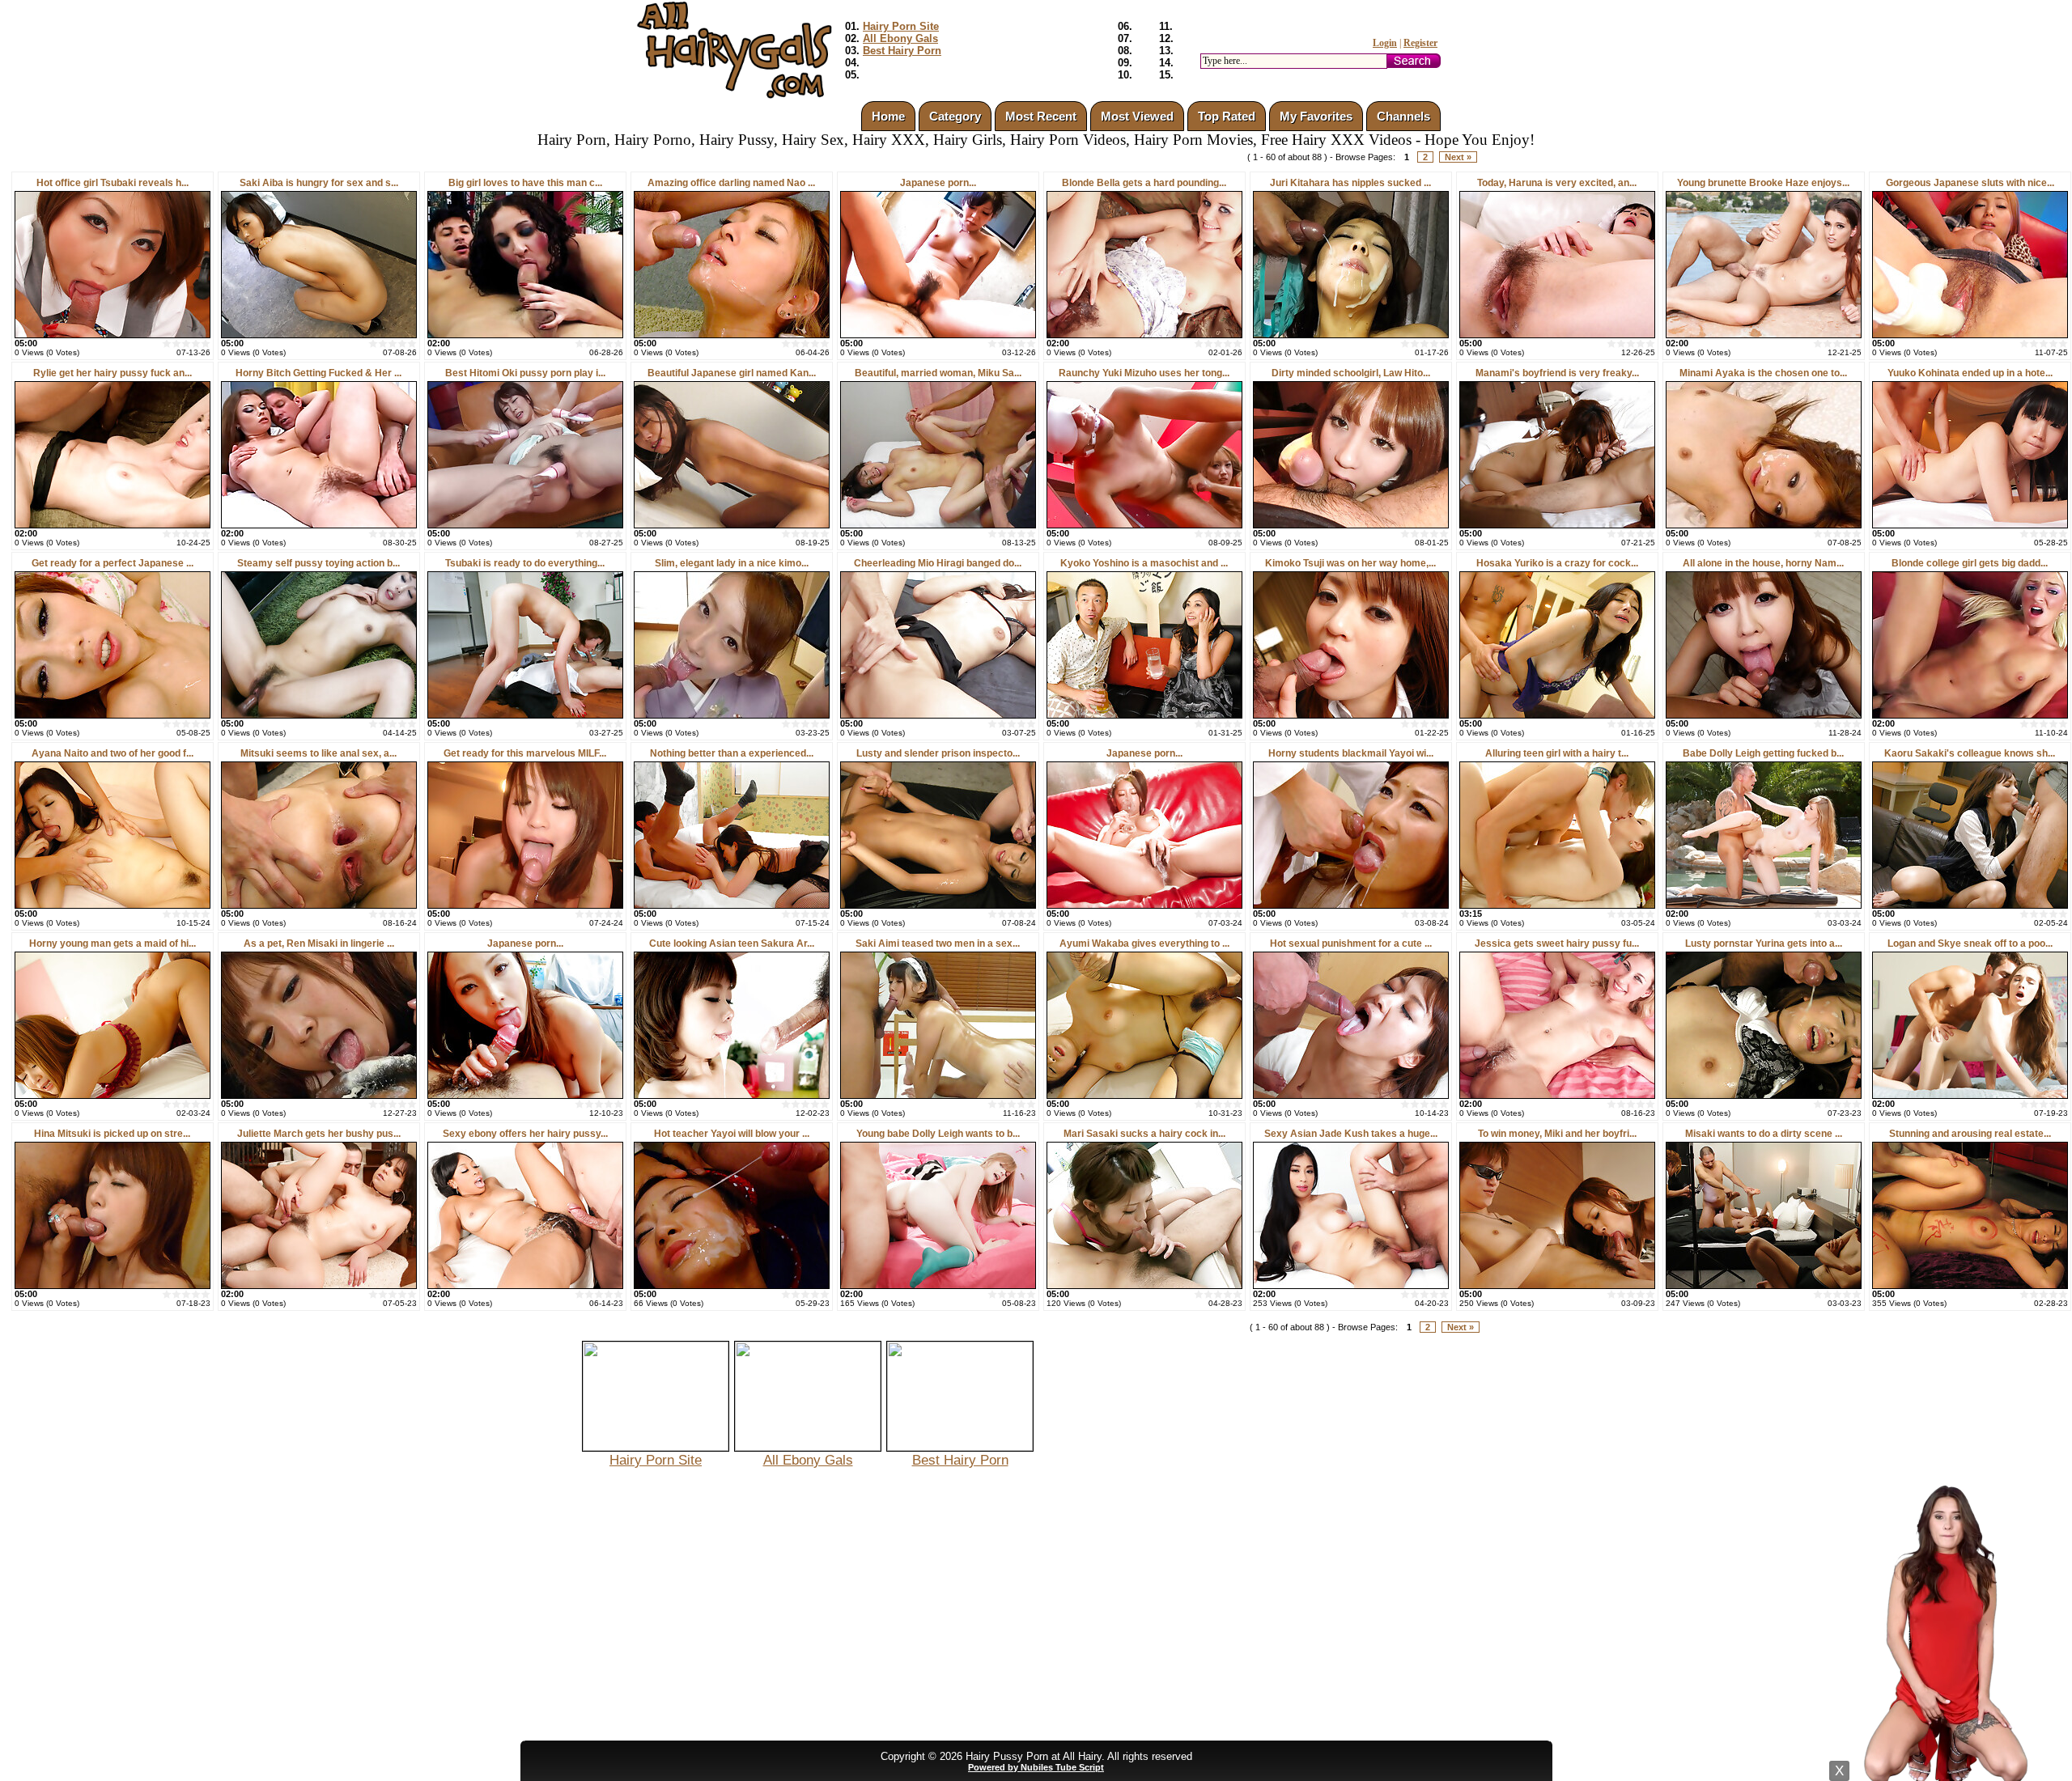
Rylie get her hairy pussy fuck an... (113, 373)
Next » (1458, 157)
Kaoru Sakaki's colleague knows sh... (1970, 753)
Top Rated (1227, 116)
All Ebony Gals (900, 38)
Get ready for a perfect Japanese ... (113, 563)
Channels (1403, 116)
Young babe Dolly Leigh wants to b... (938, 1134)
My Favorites (1316, 116)
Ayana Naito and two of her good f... (113, 753)
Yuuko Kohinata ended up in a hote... (1970, 373)
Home (888, 116)
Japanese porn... (938, 183)
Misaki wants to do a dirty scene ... (1764, 1134)
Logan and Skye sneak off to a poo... (1970, 944)
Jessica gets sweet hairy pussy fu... (1557, 944)
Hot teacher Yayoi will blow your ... (732, 1134)
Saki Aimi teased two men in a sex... (938, 944)
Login (1385, 43)
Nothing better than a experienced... (732, 753)
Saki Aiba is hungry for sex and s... (319, 183)
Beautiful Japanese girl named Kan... (732, 373)
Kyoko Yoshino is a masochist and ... (1144, 563)
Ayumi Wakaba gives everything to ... (1144, 944)
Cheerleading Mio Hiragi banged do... (938, 563)
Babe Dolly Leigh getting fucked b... (1763, 753)
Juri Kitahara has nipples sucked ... (1350, 183)
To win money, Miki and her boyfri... (1557, 1134)
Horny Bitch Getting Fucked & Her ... (318, 373)
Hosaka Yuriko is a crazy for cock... (1557, 563)
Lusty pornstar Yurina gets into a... (1764, 944)
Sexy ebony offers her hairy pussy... (525, 1134)
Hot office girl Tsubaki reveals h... (113, 183)
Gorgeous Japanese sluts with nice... (1970, 183)
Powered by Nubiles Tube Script (1036, 1767)
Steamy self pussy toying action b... (318, 563)
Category (955, 116)
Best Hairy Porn (902, 51)
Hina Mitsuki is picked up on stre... (112, 1134)
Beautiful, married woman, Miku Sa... (938, 373)
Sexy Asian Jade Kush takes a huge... (1351, 1134)
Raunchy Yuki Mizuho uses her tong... (1144, 373)
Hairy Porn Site (901, 26)
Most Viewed (1137, 116)
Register (1420, 43)
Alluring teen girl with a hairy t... (1557, 753)
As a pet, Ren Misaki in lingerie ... (319, 944)
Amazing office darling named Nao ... (731, 183)
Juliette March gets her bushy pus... (319, 1134)
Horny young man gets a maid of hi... (113, 944)
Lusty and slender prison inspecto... (938, 753)
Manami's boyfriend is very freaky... (1557, 373)
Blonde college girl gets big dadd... (1970, 563)
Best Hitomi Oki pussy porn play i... (525, 373)
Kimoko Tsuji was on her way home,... (1350, 563)
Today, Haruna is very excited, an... (1557, 183)
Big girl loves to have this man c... (525, 183)
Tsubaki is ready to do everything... (525, 563)
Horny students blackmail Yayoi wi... (1351, 753)
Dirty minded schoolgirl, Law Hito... (1351, 373)
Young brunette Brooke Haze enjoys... (1763, 183)
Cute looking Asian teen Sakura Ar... (732, 944)
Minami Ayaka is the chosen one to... (1763, 373)
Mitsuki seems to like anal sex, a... (318, 753)
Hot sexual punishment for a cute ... (1351, 944)
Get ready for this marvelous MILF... (525, 753)
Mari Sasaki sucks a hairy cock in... (1144, 1134)
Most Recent (1041, 116)
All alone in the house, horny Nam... (1763, 563)
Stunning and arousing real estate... (1970, 1134)
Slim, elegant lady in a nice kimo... (732, 563)
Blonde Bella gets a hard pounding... (1144, 183)
